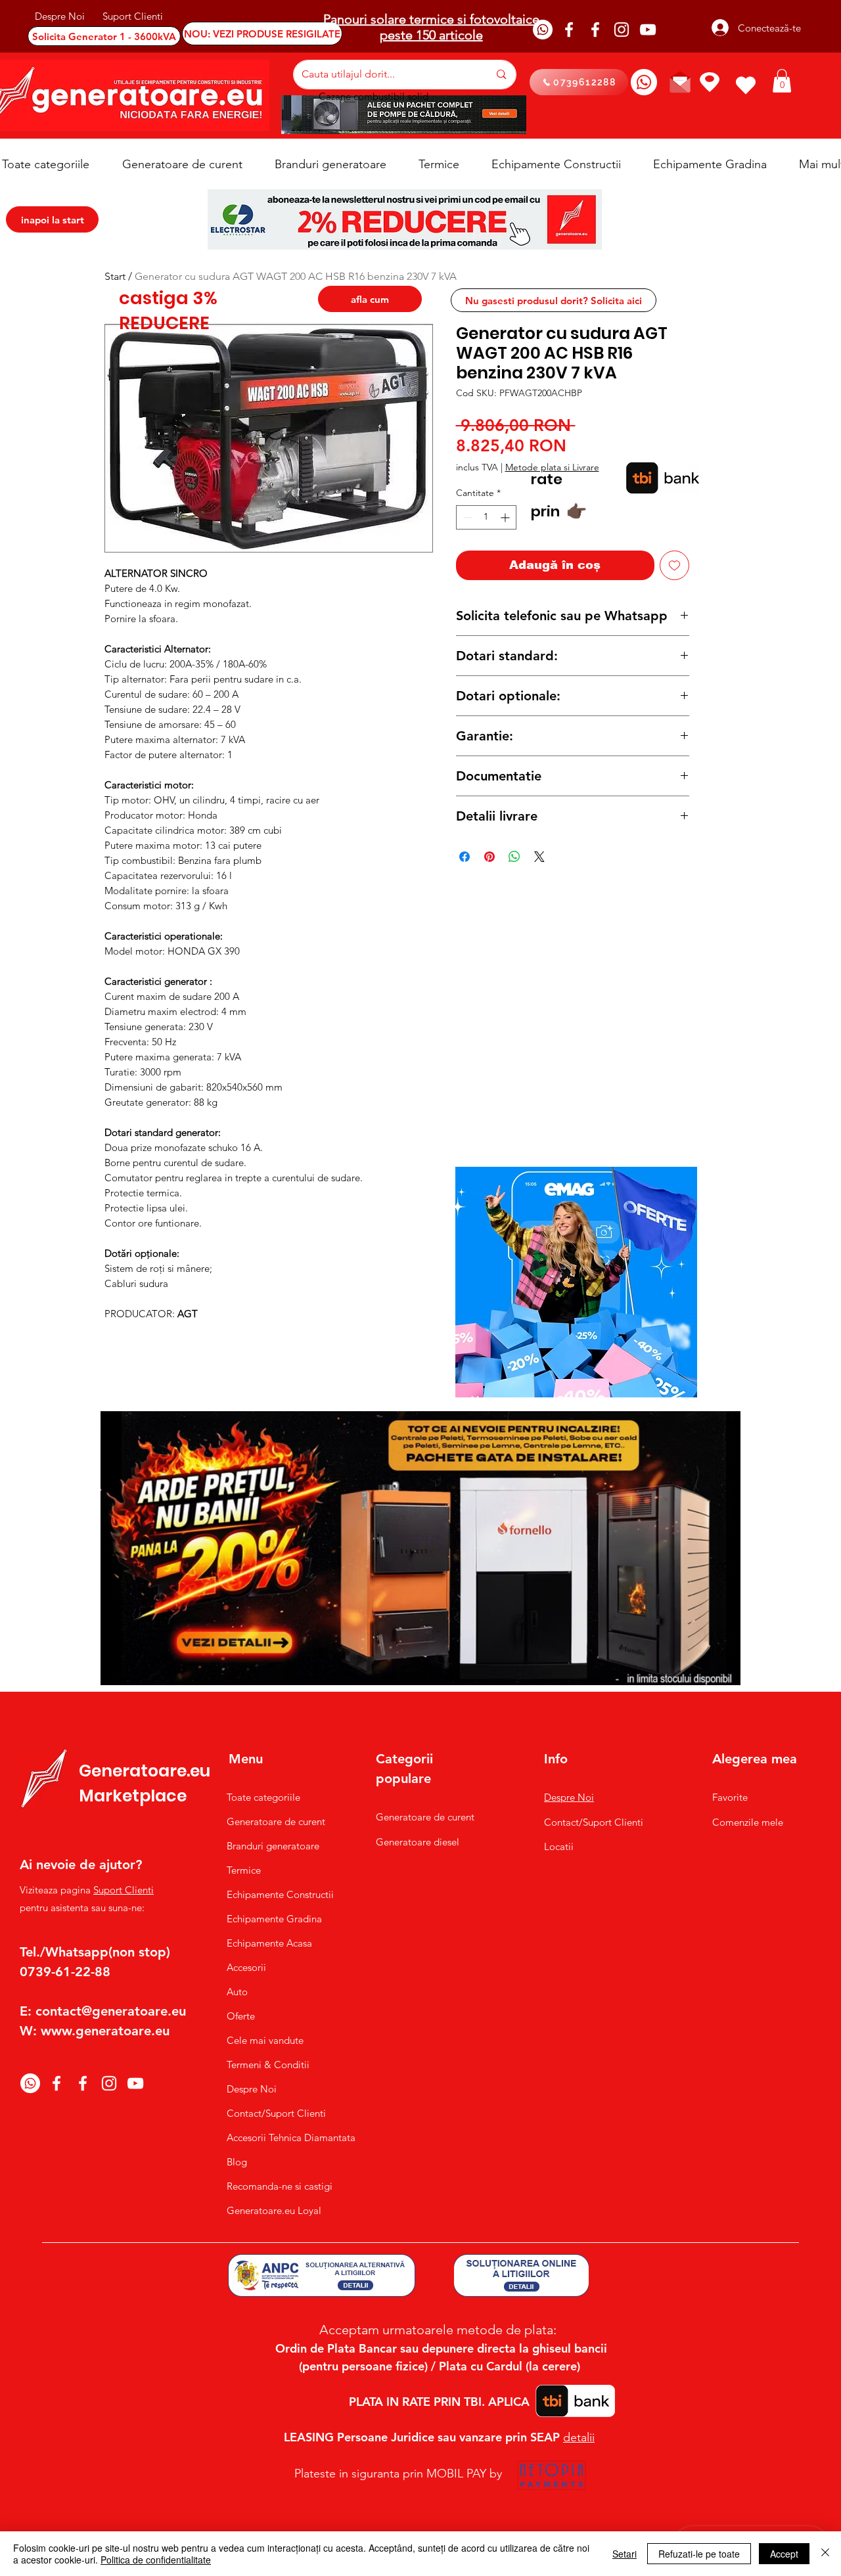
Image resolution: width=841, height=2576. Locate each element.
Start (115, 276)
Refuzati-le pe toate (699, 2554)
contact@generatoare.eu (111, 2011)
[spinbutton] (486, 517)
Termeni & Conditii (268, 2065)
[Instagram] (622, 30)
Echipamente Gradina (274, 1919)
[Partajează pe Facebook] (465, 857)
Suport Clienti (124, 1890)
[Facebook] (569, 30)
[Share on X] (539, 857)
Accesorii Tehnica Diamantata (284, 2137)
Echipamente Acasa (269, 1943)
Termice (244, 1870)
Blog (237, 2162)
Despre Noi (252, 2089)
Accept (784, 2554)
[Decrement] (466, 517)
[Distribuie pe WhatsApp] (514, 857)
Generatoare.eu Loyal (274, 2210)
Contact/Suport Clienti (276, 2113)
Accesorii (246, 1967)
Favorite (730, 1797)
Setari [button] (625, 2554)
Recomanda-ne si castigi (280, 2186)
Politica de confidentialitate (156, 2560)
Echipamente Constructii (280, 1894)
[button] (782, 81)
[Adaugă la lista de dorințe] (674, 565)
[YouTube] (648, 30)
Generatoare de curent (276, 1821)
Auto (237, 1992)
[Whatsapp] (543, 30)
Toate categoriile (263, 1797)
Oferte (241, 2016)
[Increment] (506, 517)
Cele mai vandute (265, 2040)
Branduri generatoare (273, 1846)
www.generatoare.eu (105, 2031)
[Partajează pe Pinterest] (489, 857)
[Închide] (825, 2554)
